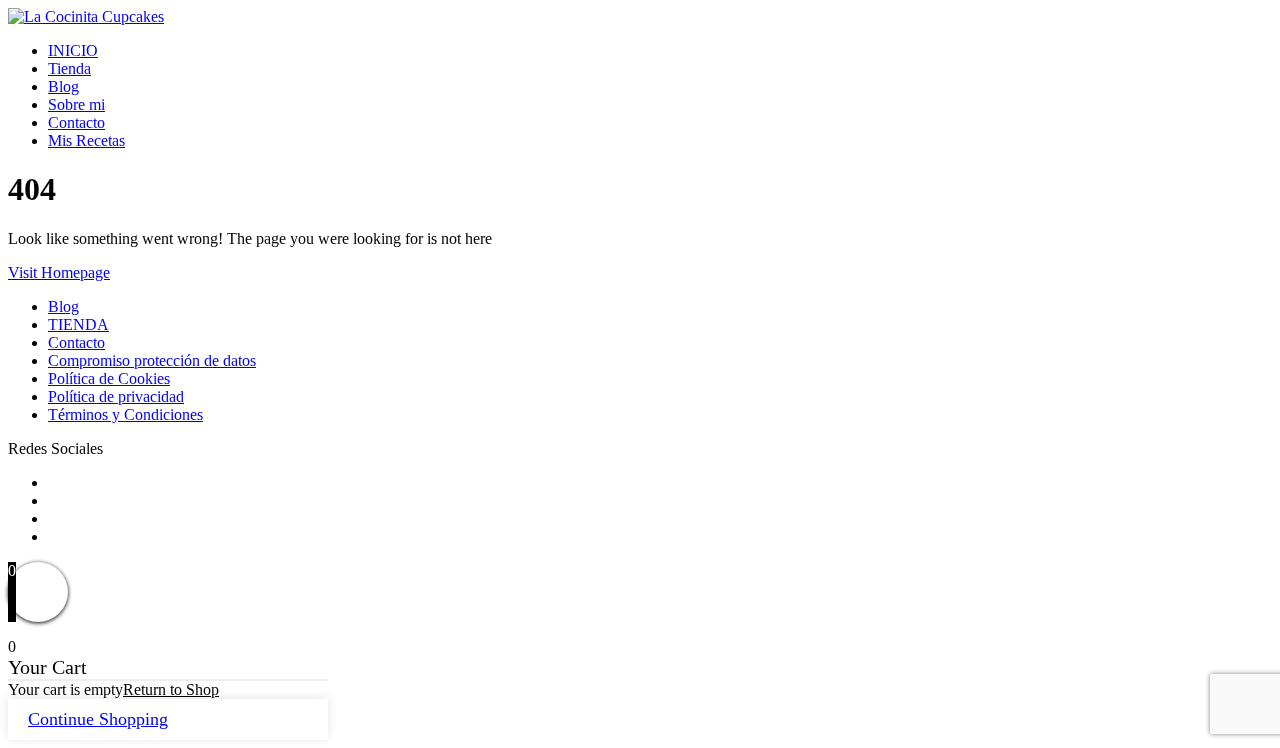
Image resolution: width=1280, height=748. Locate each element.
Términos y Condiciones (125, 414)
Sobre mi (76, 104)
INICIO (73, 50)
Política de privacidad (116, 396)
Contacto (76, 122)
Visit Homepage (59, 272)
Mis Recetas (86, 140)
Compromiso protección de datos (152, 360)
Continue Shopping (98, 719)
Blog (63, 86)
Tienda (69, 68)
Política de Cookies (109, 378)
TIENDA (78, 324)
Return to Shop (171, 689)
